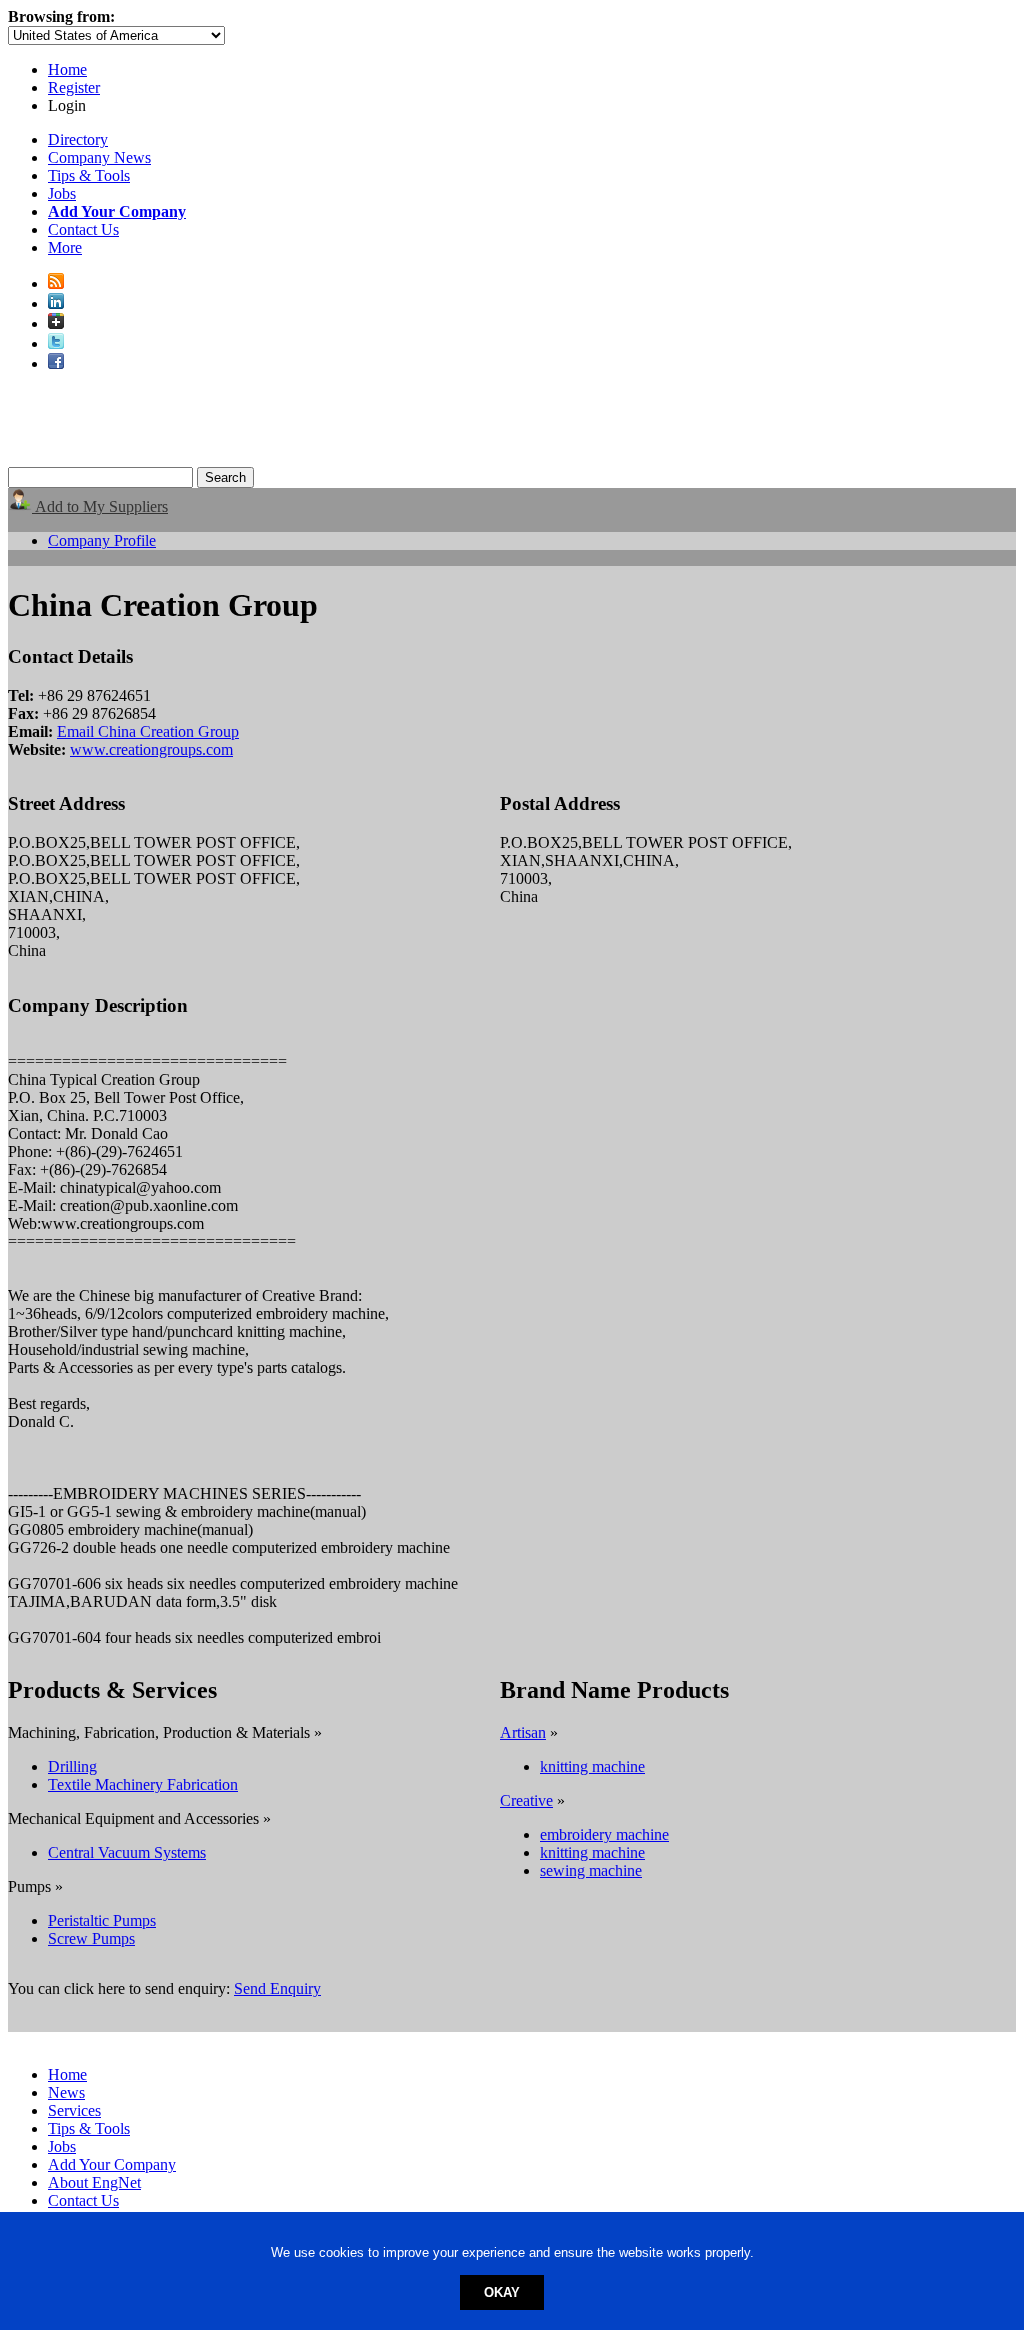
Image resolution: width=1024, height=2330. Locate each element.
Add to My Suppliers (100, 506)
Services (74, 2110)
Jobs (62, 193)
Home (67, 69)
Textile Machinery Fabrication (143, 1784)
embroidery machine (604, 1834)
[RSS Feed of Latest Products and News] (56, 283)
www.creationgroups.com (151, 749)
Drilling (72, 1766)
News (66, 2092)
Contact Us (83, 229)
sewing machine (591, 1870)
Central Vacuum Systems (127, 1852)
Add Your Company (112, 2164)
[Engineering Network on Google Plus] (56, 323)
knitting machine (592, 1766)
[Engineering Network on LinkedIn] (56, 303)
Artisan (523, 1732)
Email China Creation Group (148, 731)
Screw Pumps (91, 1938)
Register (74, 87)
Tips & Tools (89, 175)
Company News (99, 157)
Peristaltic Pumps (102, 1920)
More (65, 247)
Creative (526, 1800)
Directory (78, 139)
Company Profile (102, 540)
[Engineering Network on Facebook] (56, 363)
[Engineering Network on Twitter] (56, 343)
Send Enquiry (277, 1988)
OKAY (502, 2292)
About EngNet (94, 2182)
